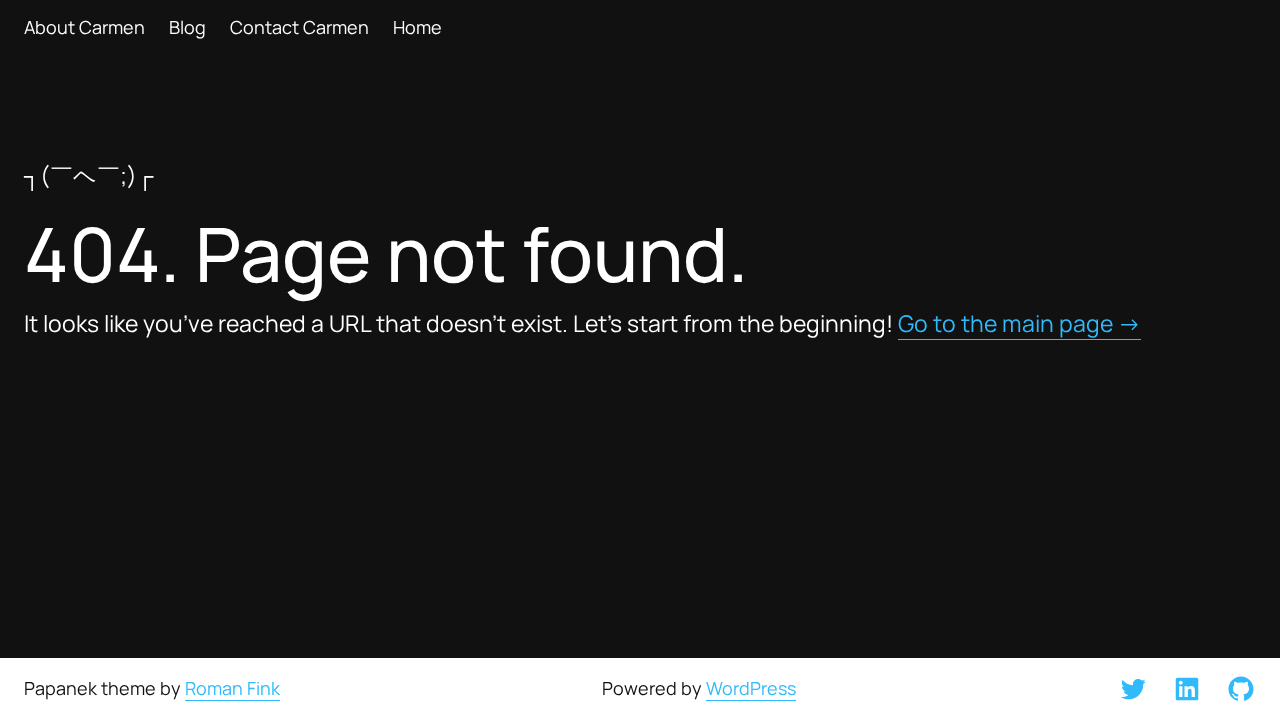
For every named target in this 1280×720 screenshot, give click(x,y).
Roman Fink (232, 688)
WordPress (751, 688)
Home (417, 27)
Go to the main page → (1019, 323)
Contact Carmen (299, 27)
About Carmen (84, 27)
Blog (187, 27)
